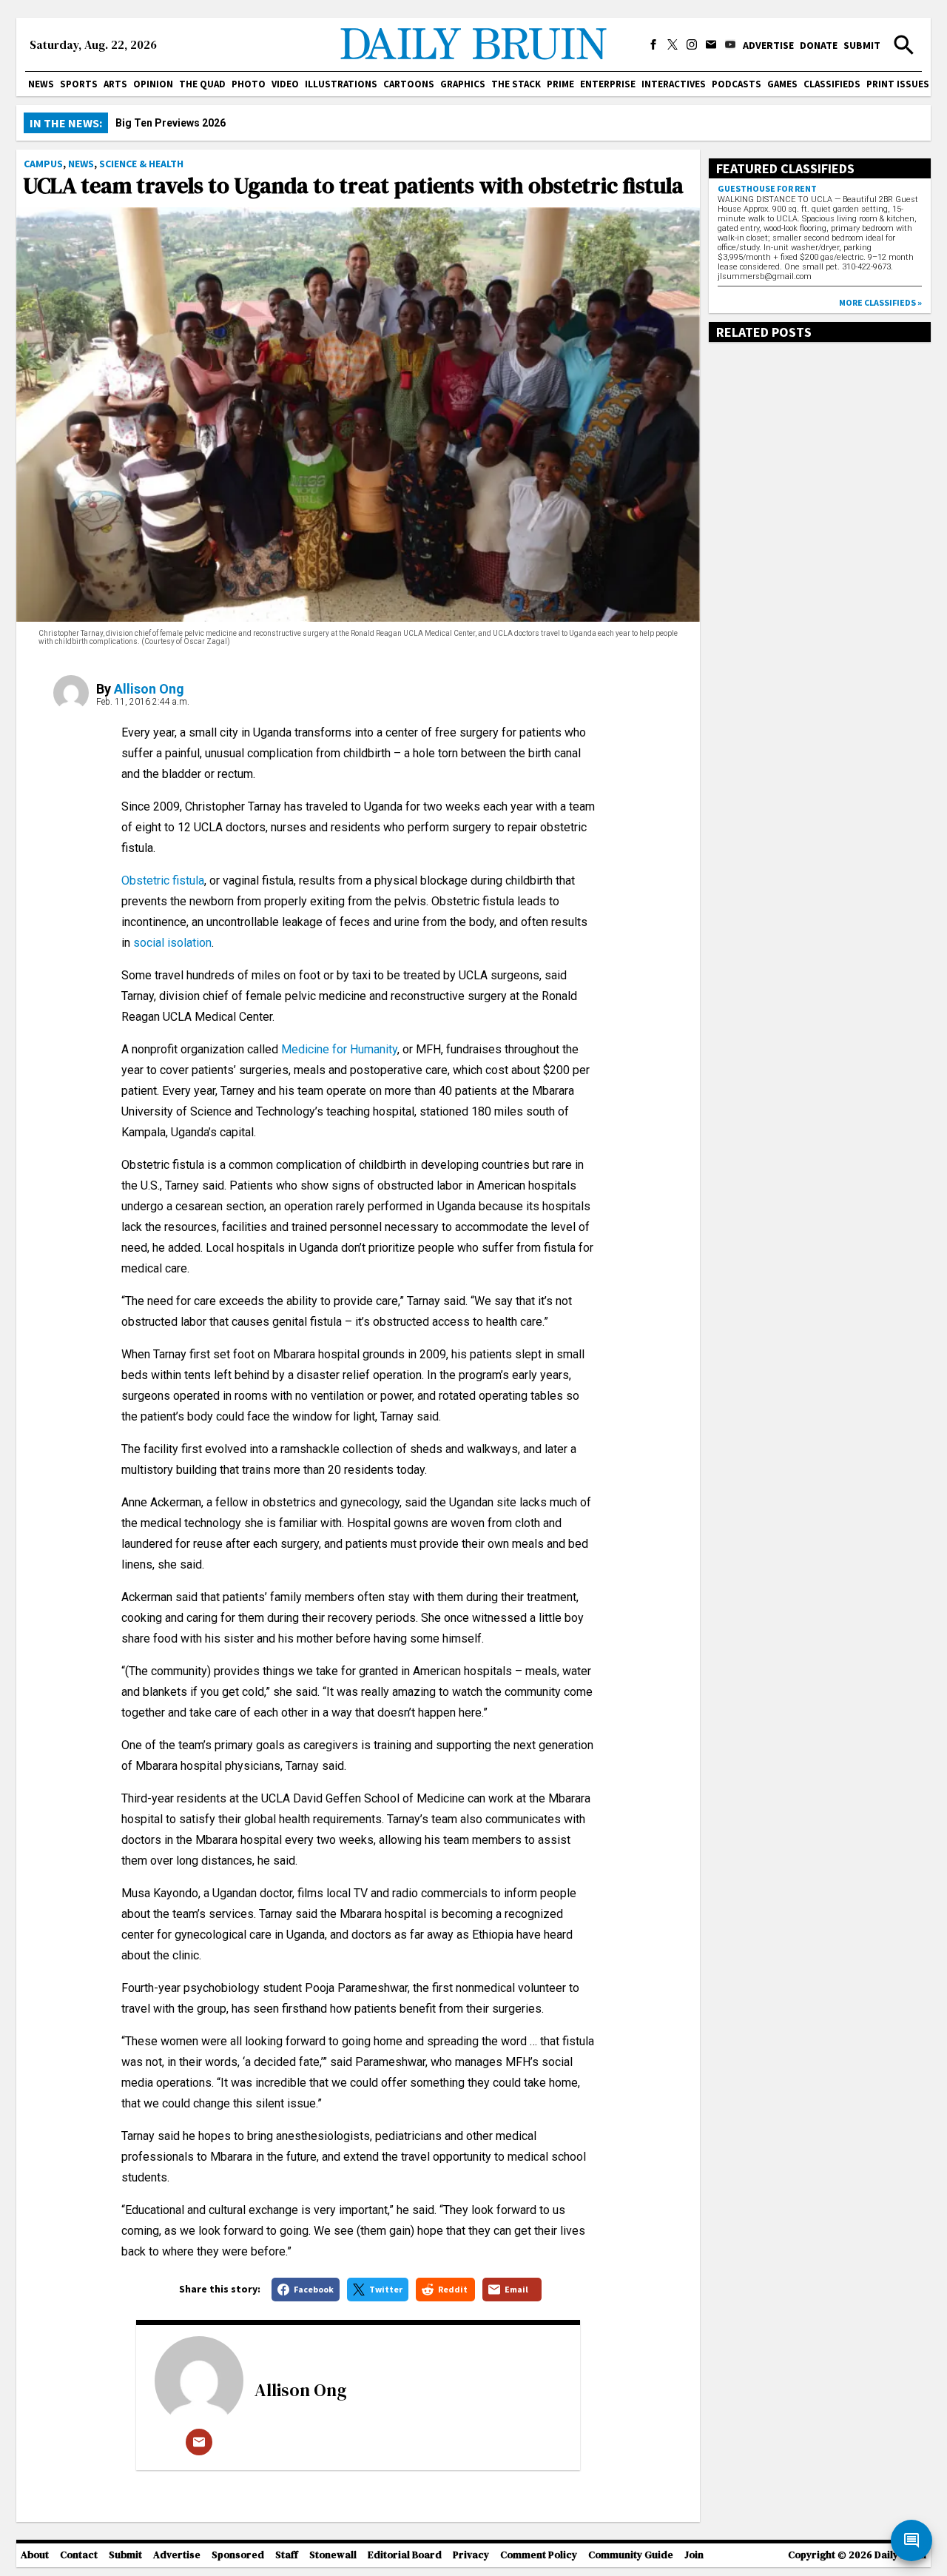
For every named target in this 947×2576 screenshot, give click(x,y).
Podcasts (737, 84)
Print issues (898, 84)
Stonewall (333, 2555)
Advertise (768, 45)
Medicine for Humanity (339, 1049)
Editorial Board (405, 2555)
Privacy (471, 2555)
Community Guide (631, 2555)
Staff (287, 2555)
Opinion (153, 84)
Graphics (463, 84)
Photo (249, 84)
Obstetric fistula (163, 881)
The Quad (202, 84)
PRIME (560, 84)
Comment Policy (539, 2555)
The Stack (516, 84)
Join (694, 2555)
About (35, 2555)
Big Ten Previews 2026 (171, 123)
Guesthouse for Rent (767, 188)
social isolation (172, 943)
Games (782, 84)
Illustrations (341, 84)
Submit (862, 45)
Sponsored (238, 2555)
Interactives (674, 84)
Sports (79, 84)
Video (285, 84)
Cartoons (409, 84)
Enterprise (608, 84)
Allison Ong (149, 689)
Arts (115, 84)
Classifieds (832, 84)
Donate (819, 45)
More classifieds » (880, 302)
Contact (79, 2555)
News (41, 84)
